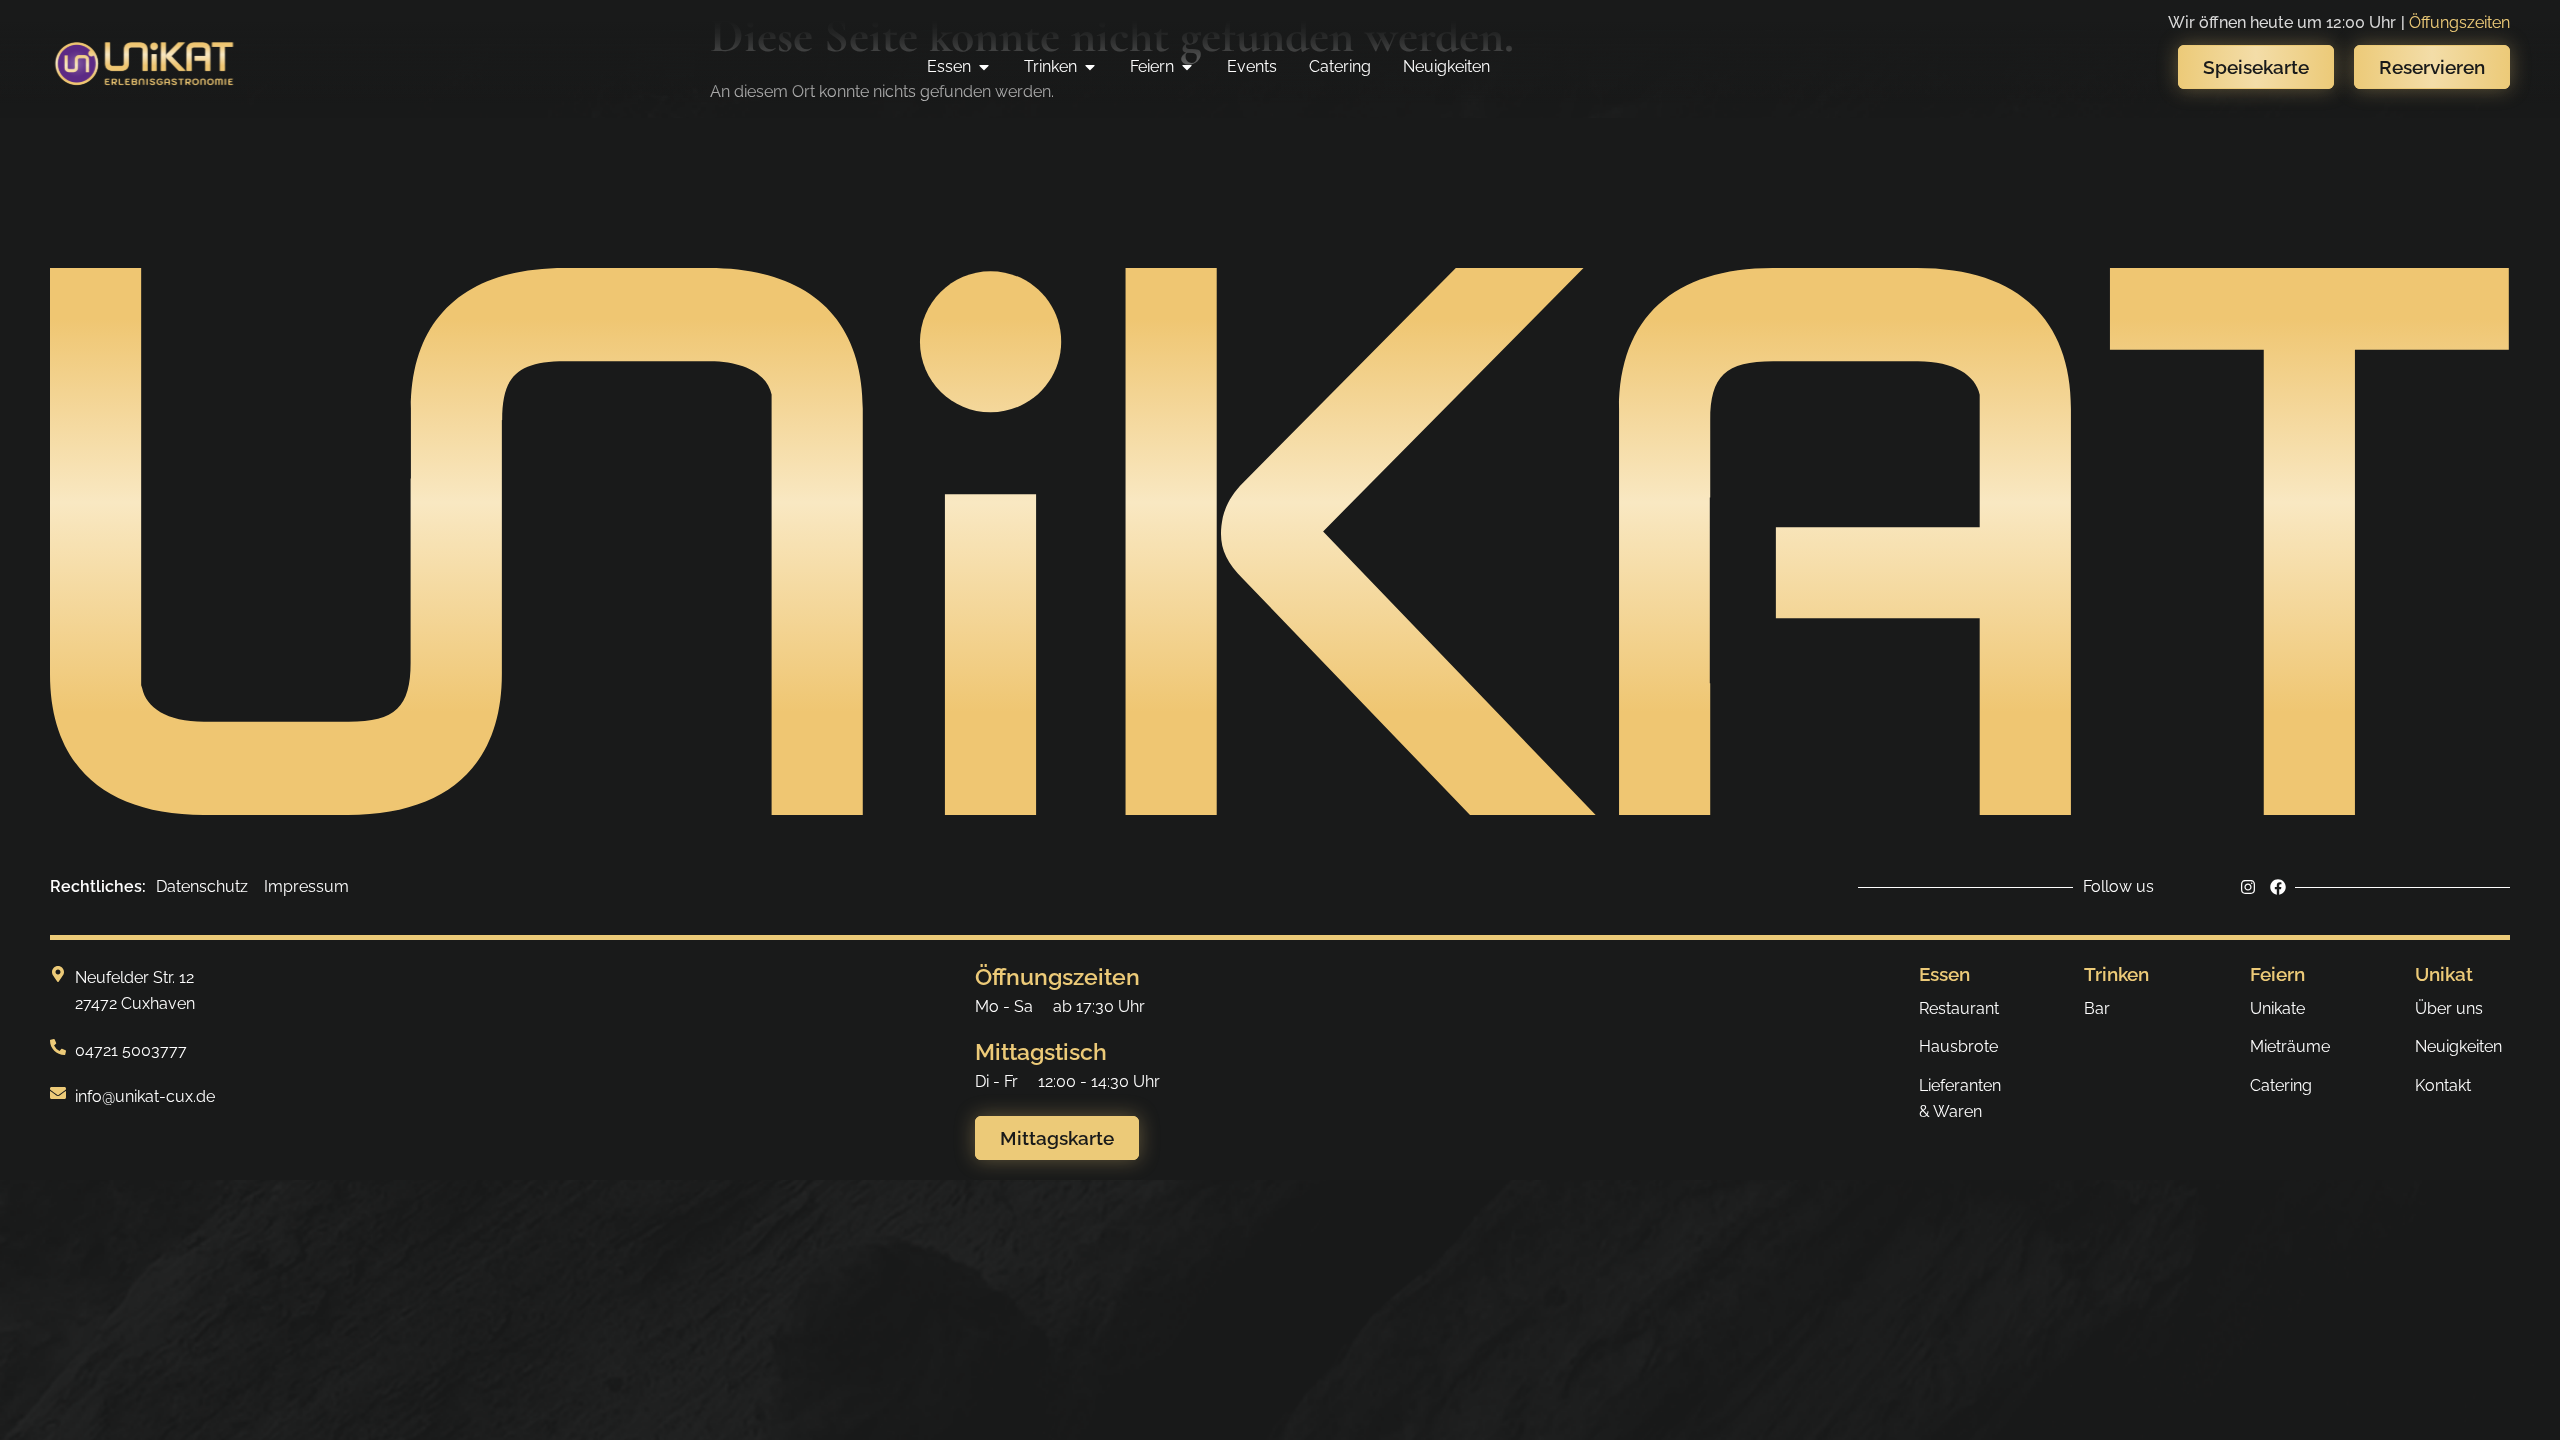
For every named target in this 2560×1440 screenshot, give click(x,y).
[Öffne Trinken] (1090, 67)
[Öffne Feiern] (1187, 67)
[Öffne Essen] (984, 67)
